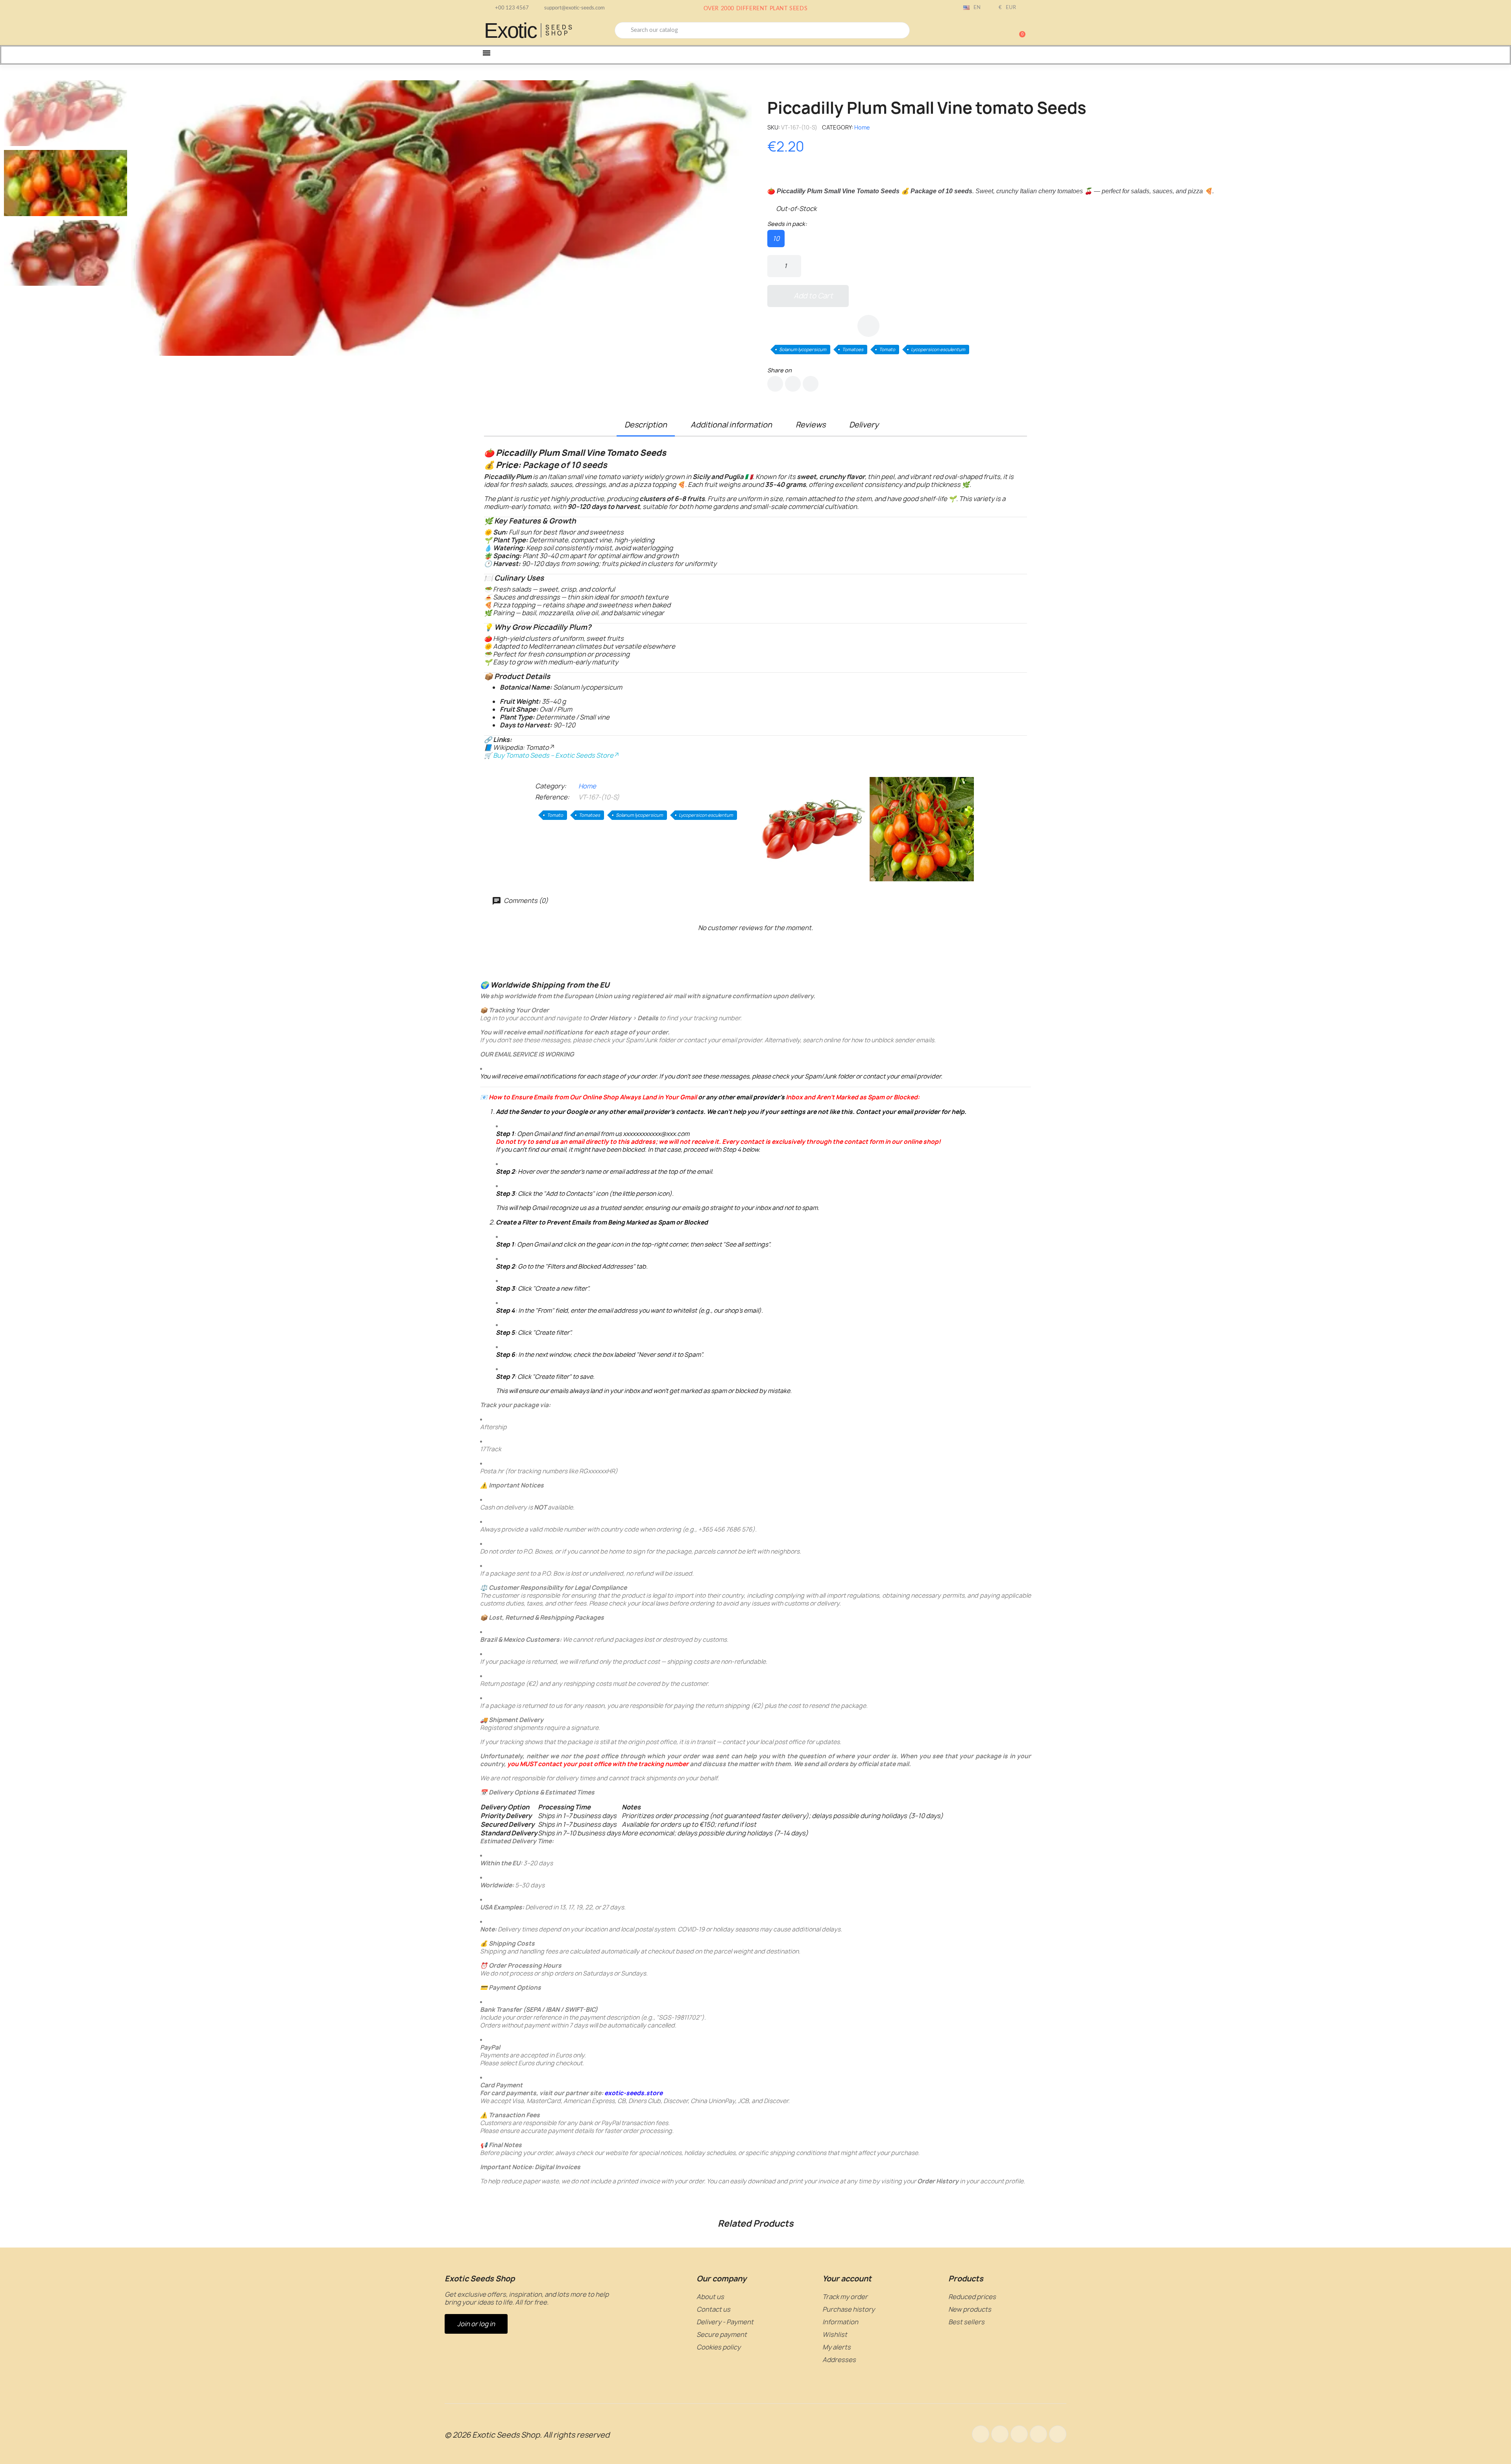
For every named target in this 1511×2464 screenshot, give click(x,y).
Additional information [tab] (731, 425)
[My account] (992, 31)
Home (862, 127)
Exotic (510, 30)
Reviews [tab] (811, 425)
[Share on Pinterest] (811, 384)
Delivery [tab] (864, 425)
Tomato (887, 349)
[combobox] (762, 30)
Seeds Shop (560, 30)
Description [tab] (646, 425)
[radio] (776, 239)
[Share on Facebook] (775, 384)
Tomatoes (853, 349)
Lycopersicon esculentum (938, 349)
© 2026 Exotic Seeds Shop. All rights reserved (527, 2435)
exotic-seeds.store (634, 2093)
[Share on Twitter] (793, 384)
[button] (1019, 30)
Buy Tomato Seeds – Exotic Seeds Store (553, 755)
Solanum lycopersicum (803, 349)
